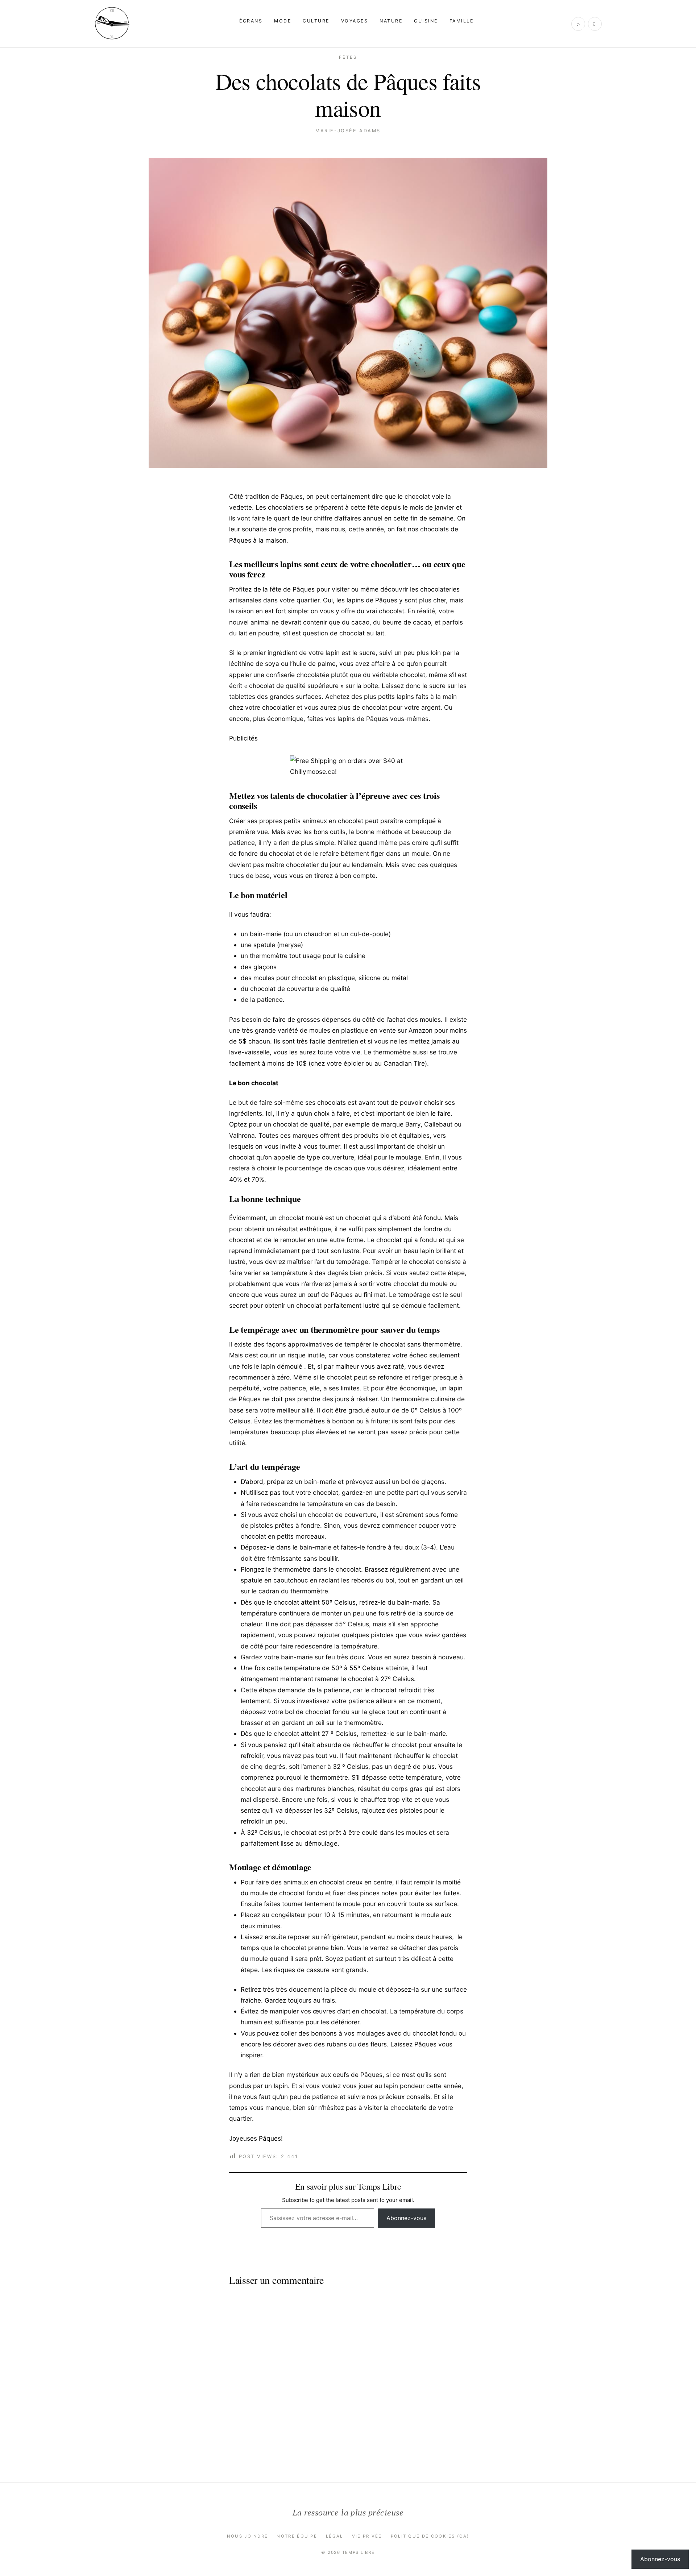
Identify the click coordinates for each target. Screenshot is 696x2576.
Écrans (251, 21)
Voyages (355, 21)
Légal (335, 2536)
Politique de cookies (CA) (430, 2536)
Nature (391, 21)
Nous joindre (248, 2536)
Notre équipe (297, 2536)
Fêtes (348, 57)
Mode (283, 21)
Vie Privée (367, 2536)
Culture (316, 21)
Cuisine (426, 21)
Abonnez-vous (406, 2218)
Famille (461, 21)
